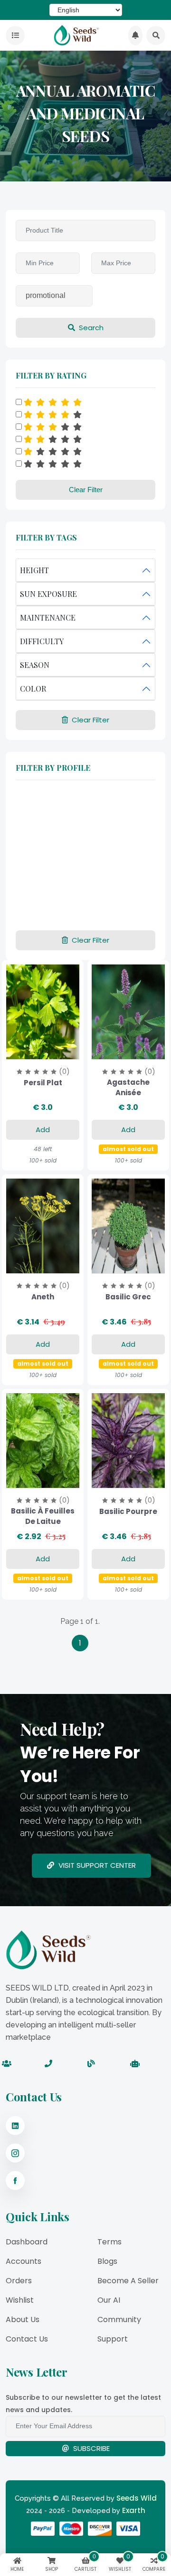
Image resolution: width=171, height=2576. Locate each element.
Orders (19, 2281)
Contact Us (27, 2339)
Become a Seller (128, 2281)
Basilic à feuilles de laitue (43, 1516)
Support (113, 2339)
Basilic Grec (128, 1297)
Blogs (107, 2261)
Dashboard (27, 2242)
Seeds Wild (137, 2498)
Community (119, 2319)
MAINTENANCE (48, 617)
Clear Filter (86, 490)
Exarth (134, 2510)
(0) (64, 1072)
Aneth (43, 1297)
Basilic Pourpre (128, 1511)
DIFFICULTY (42, 641)
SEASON (35, 665)
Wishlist (20, 2300)
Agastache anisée (128, 1087)
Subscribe (90, 2448)
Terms (109, 2242)
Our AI (109, 2300)
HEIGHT (34, 570)
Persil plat (43, 1083)
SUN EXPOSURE (48, 594)
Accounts (24, 2261)
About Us (23, 2319)
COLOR (33, 689)
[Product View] (43, 1050)
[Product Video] (116, 1050)
